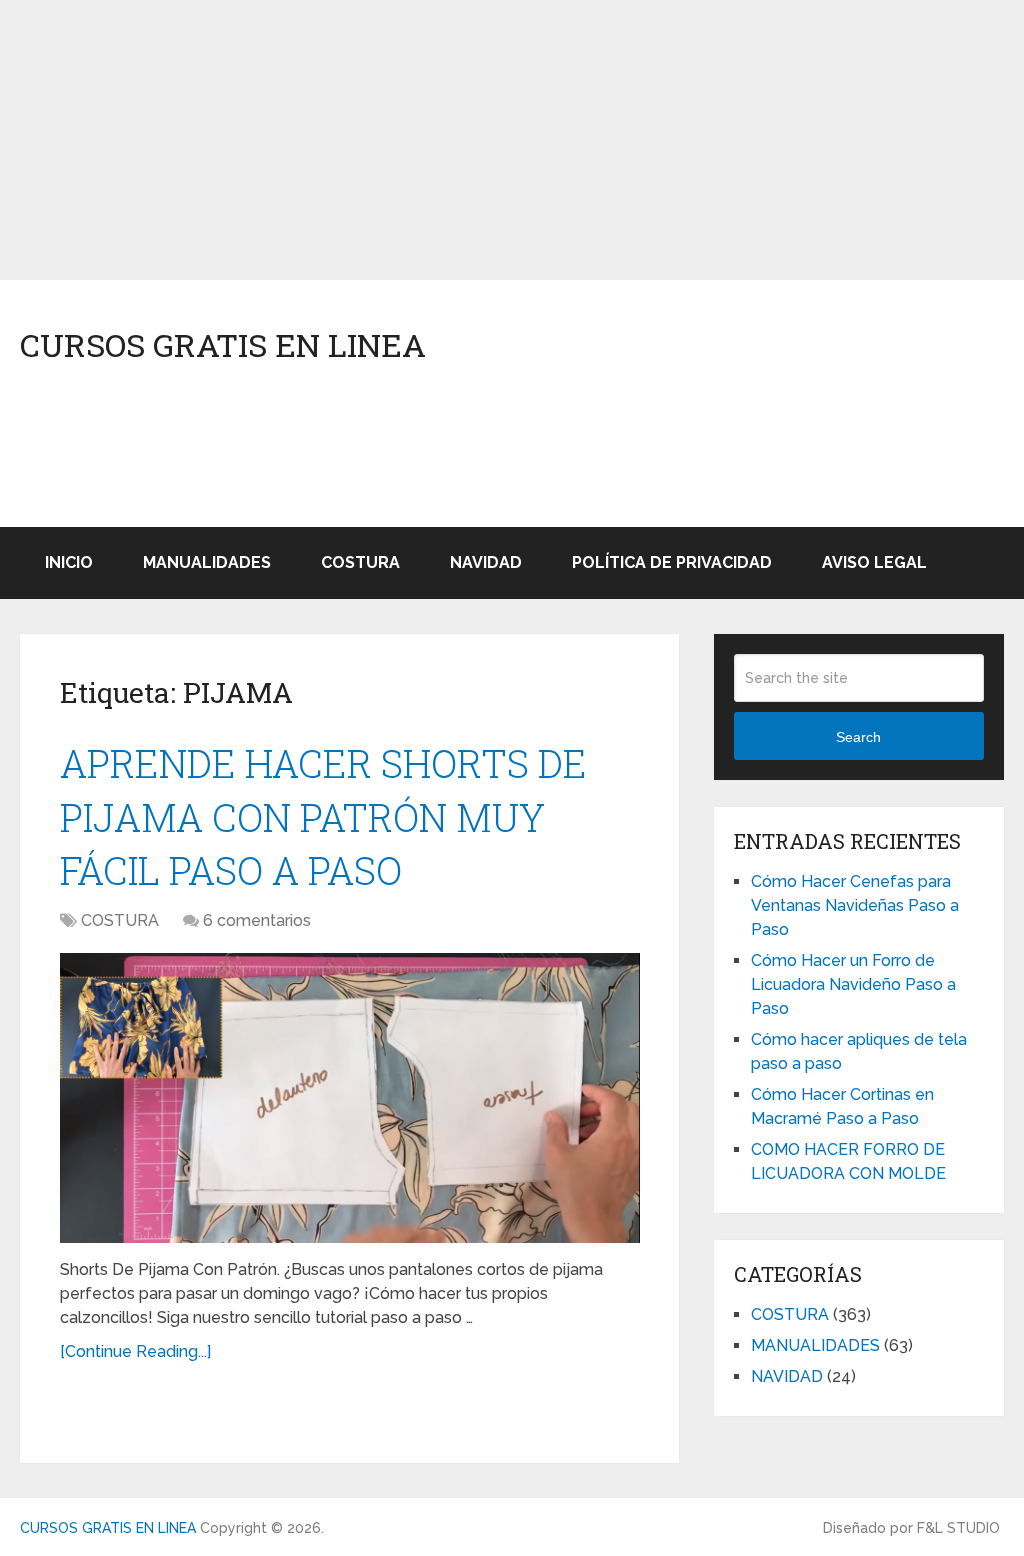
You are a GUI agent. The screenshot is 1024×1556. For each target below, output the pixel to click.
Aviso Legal (874, 562)
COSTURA (360, 562)
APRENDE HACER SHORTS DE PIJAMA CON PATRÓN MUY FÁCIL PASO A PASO (323, 816)
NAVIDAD (486, 562)
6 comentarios (257, 920)
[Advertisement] (512, 140)
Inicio (69, 562)
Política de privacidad (672, 562)
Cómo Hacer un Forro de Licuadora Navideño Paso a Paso (853, 984)
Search (858, 737)
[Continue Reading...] (135, 1351)
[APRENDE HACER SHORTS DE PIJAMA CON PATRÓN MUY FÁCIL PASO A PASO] (350, 1098)
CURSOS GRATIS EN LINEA (223, 345)
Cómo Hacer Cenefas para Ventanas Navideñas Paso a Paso (855, 905)
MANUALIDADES (207, 562)
